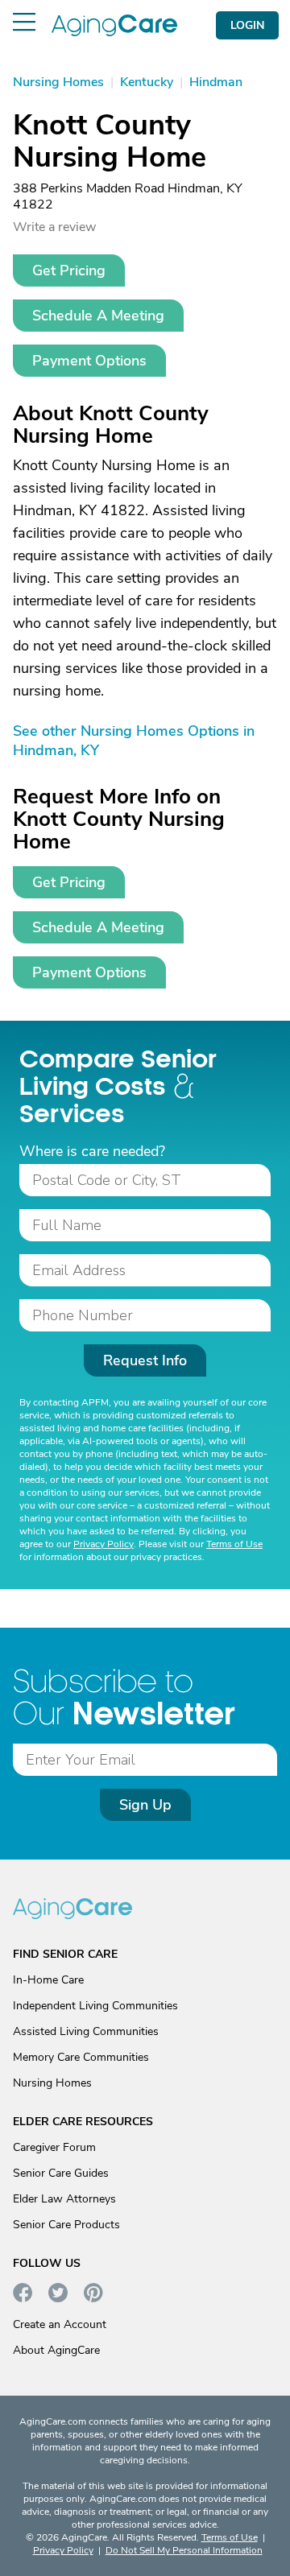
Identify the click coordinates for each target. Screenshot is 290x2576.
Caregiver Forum (54, 2147)
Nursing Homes (52, 2083)
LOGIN (247, 25)
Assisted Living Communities (86, 2031)
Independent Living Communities (95, 2006)
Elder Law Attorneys (64, 2199)
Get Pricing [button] (69, 270)
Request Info (145, 1360)
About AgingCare (56, 2350)
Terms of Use (234, 1544)
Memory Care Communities (81, 2057)
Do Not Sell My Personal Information (184, 2550)
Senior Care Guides (61, 2173)
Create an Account (60, 2324)
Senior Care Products (66, 2225)
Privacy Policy (104, 1544)
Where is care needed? (92, 1151)
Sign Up (145, 1805)
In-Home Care (48, 1980)
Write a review (54, 227)
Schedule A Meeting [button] (98, 316)
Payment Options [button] (89, 361)
